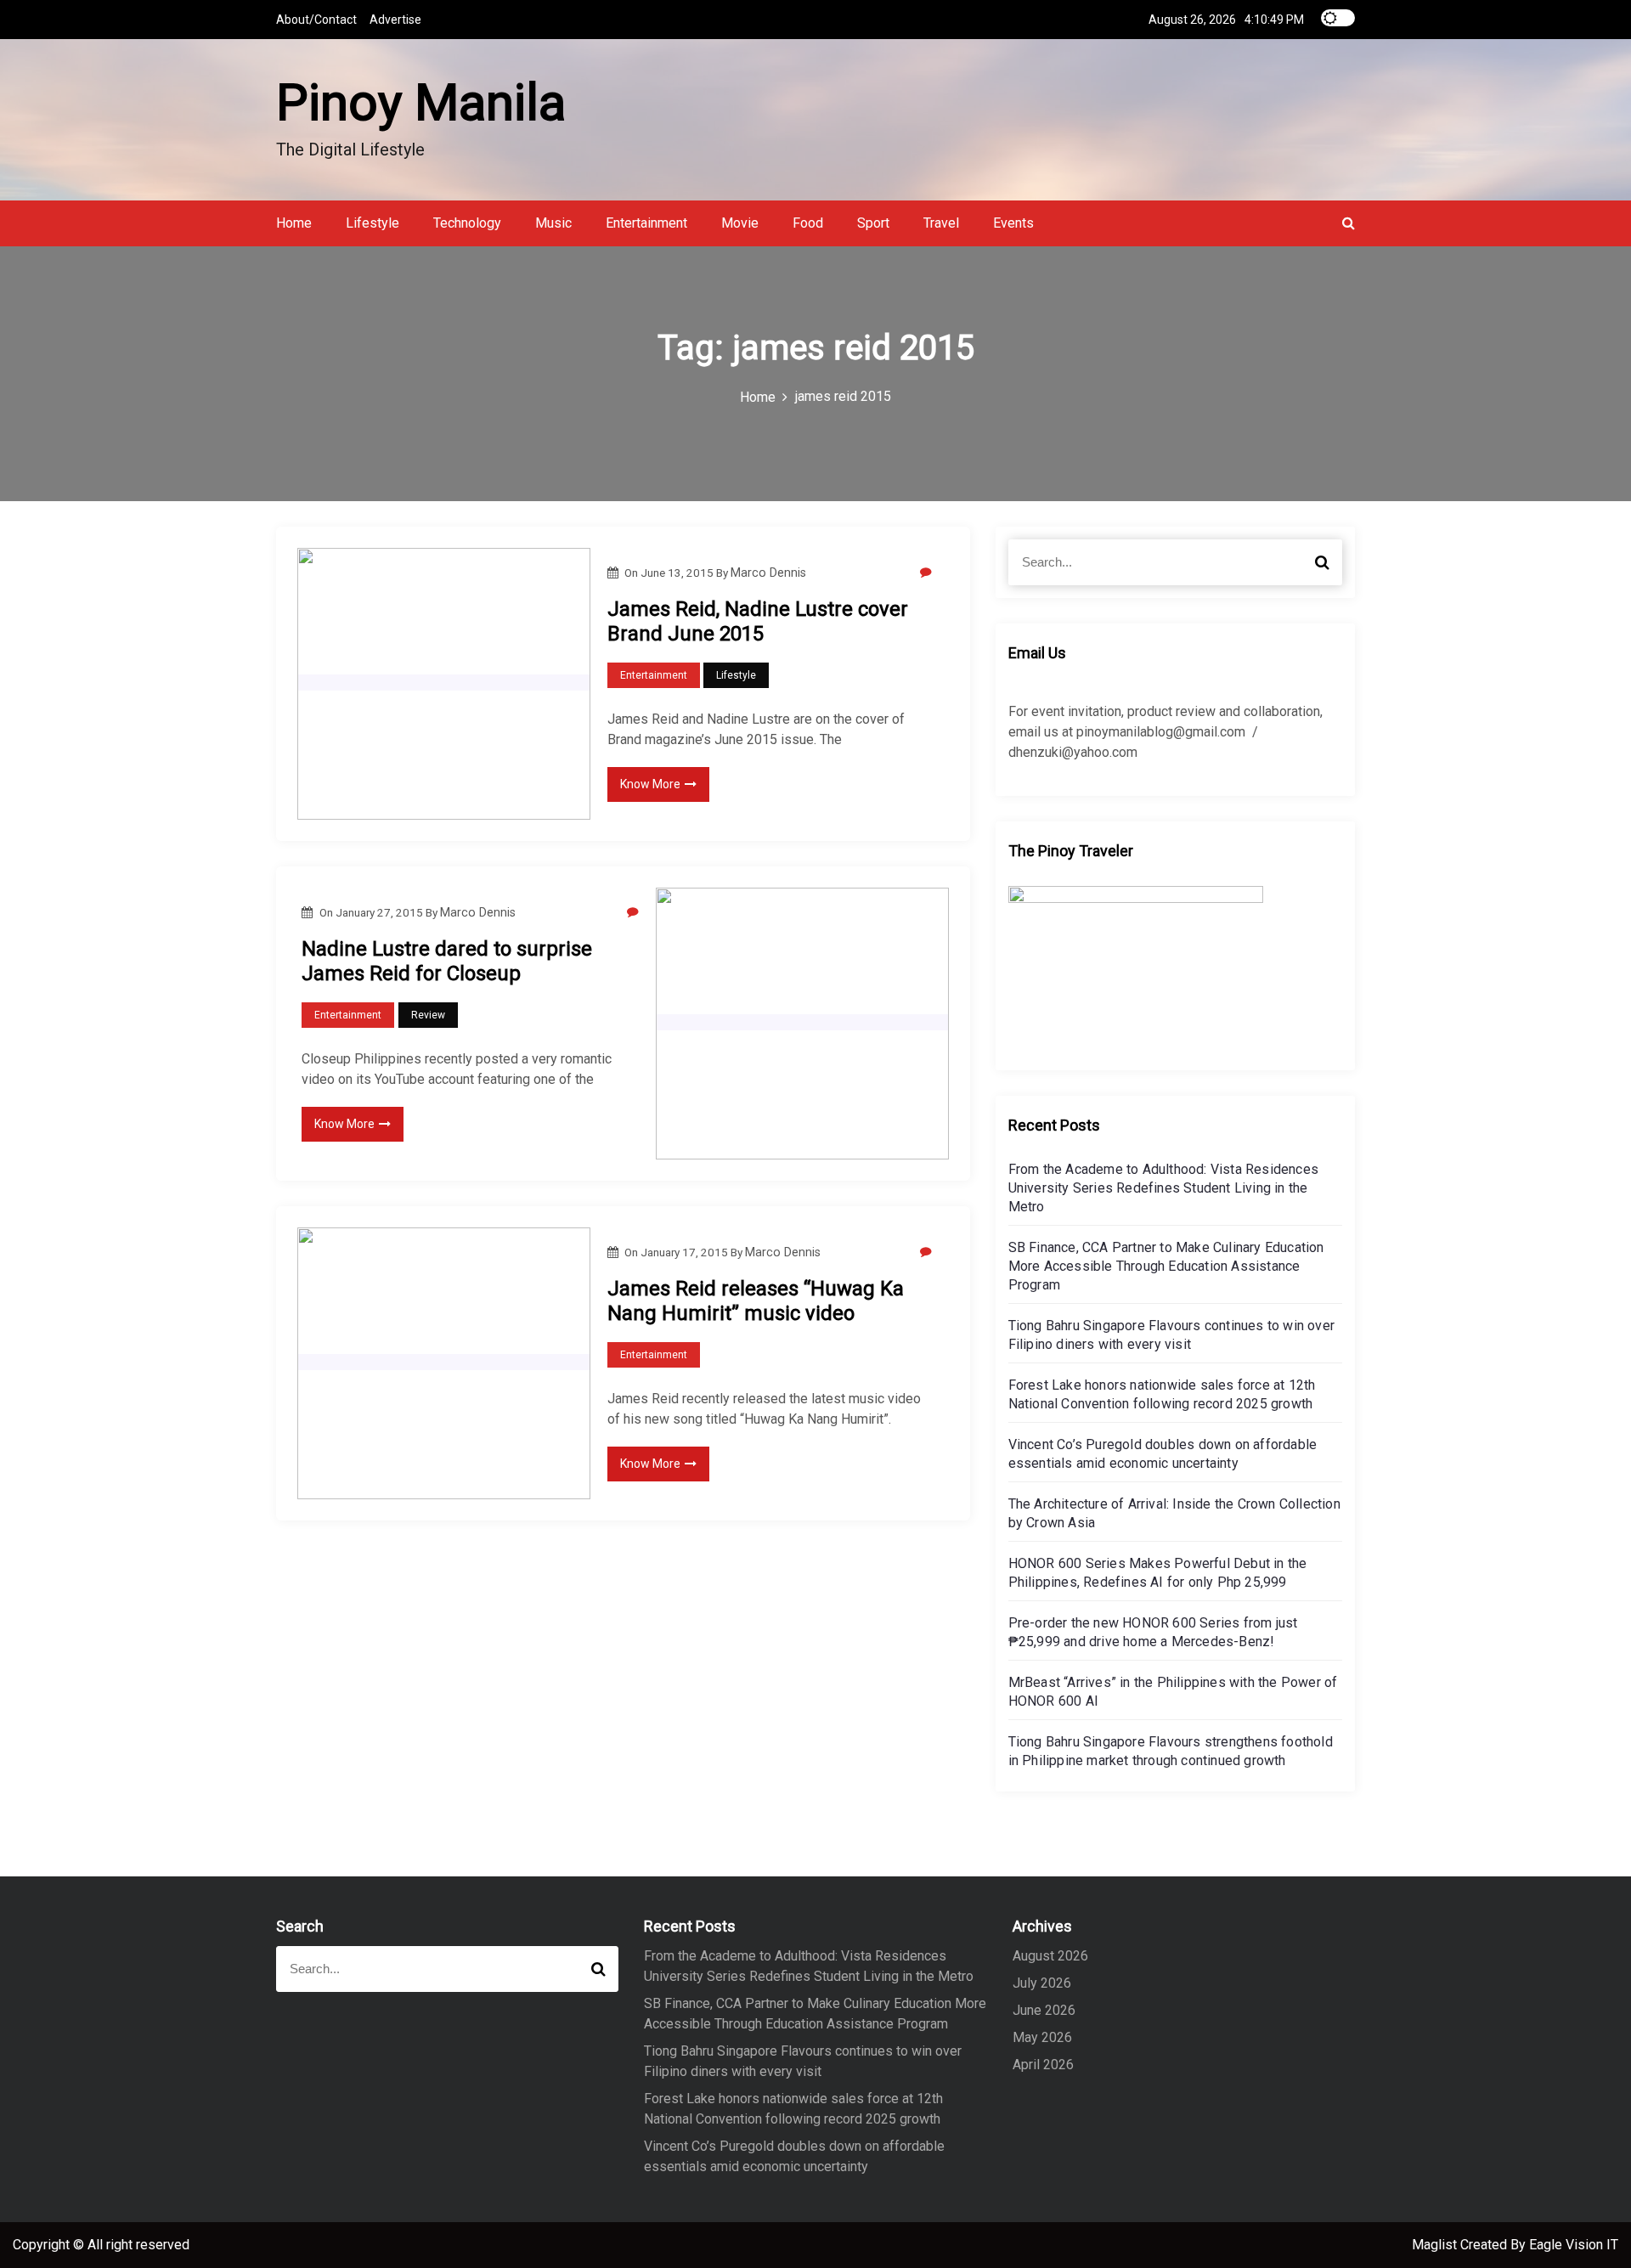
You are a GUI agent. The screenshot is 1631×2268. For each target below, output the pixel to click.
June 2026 (1044, 2010)
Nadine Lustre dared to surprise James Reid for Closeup (447, 961)
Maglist (1436, 2245)
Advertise (395, 20)
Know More (650, 784)
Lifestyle (372, 223)
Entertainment (646, 223)
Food (808, 223)
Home (294, 223)
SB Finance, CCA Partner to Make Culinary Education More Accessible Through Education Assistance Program (1166, 1266)
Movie (740, 223)
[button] (1349, 223)
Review (428, 1015)
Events (1013, 223)
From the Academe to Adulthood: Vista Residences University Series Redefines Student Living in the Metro (1163, 1188)
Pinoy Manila (421, 102)
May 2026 (1042, 2037)
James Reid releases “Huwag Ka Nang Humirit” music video (756, 1301)
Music (553, 223)
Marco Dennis (768, 573)
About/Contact (316, 20)
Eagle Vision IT (1574, 2245)
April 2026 (1043, 2065)
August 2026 (1050, 1956)
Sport (873, 223)
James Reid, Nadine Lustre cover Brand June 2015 (758, 621)
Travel (941, 223)
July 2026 (1042, 1983)
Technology (467, 223)
